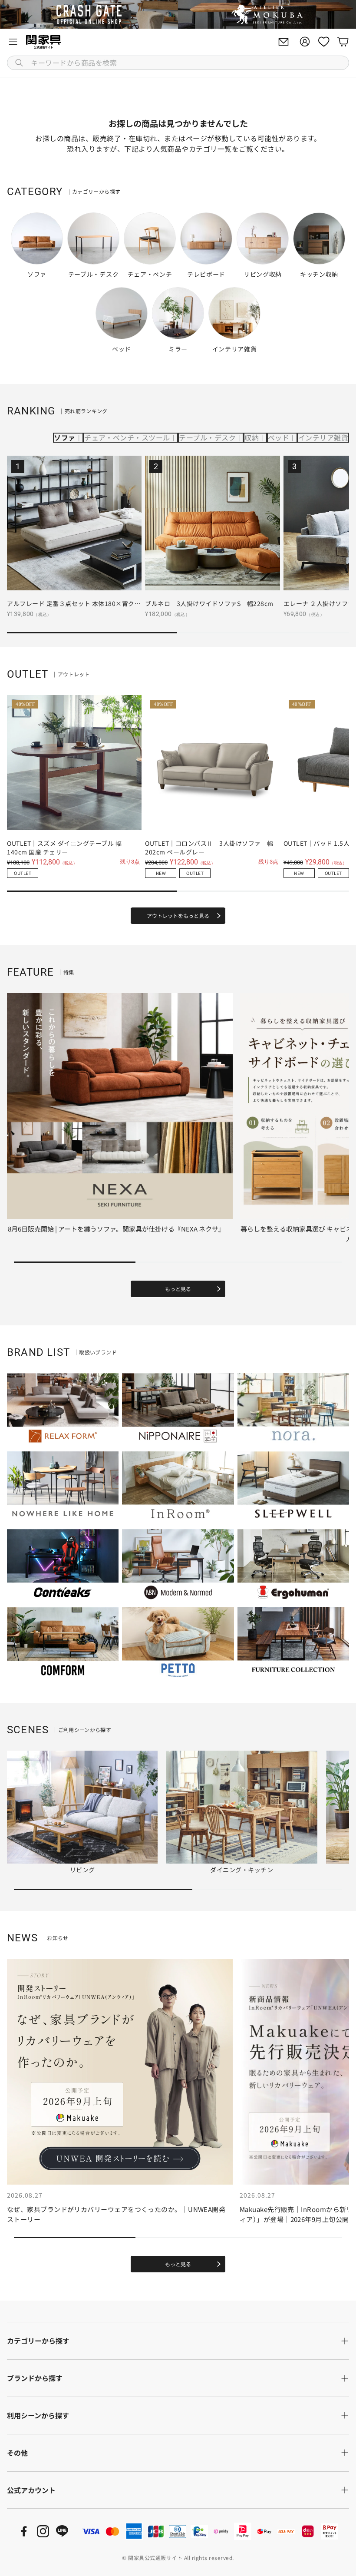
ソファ (64, 437)
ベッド (279, 437)
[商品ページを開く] (74, 523)
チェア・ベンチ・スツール (127, 437)
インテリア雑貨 (323, 437)
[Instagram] (43, 2531)
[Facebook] (24, 2531)
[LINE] (62, 2531)
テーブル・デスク (207, 437)
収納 (252, 437)
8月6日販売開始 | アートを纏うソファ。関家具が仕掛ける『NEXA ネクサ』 (116, 1229)
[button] (178, 63)
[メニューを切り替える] (13, 42)
